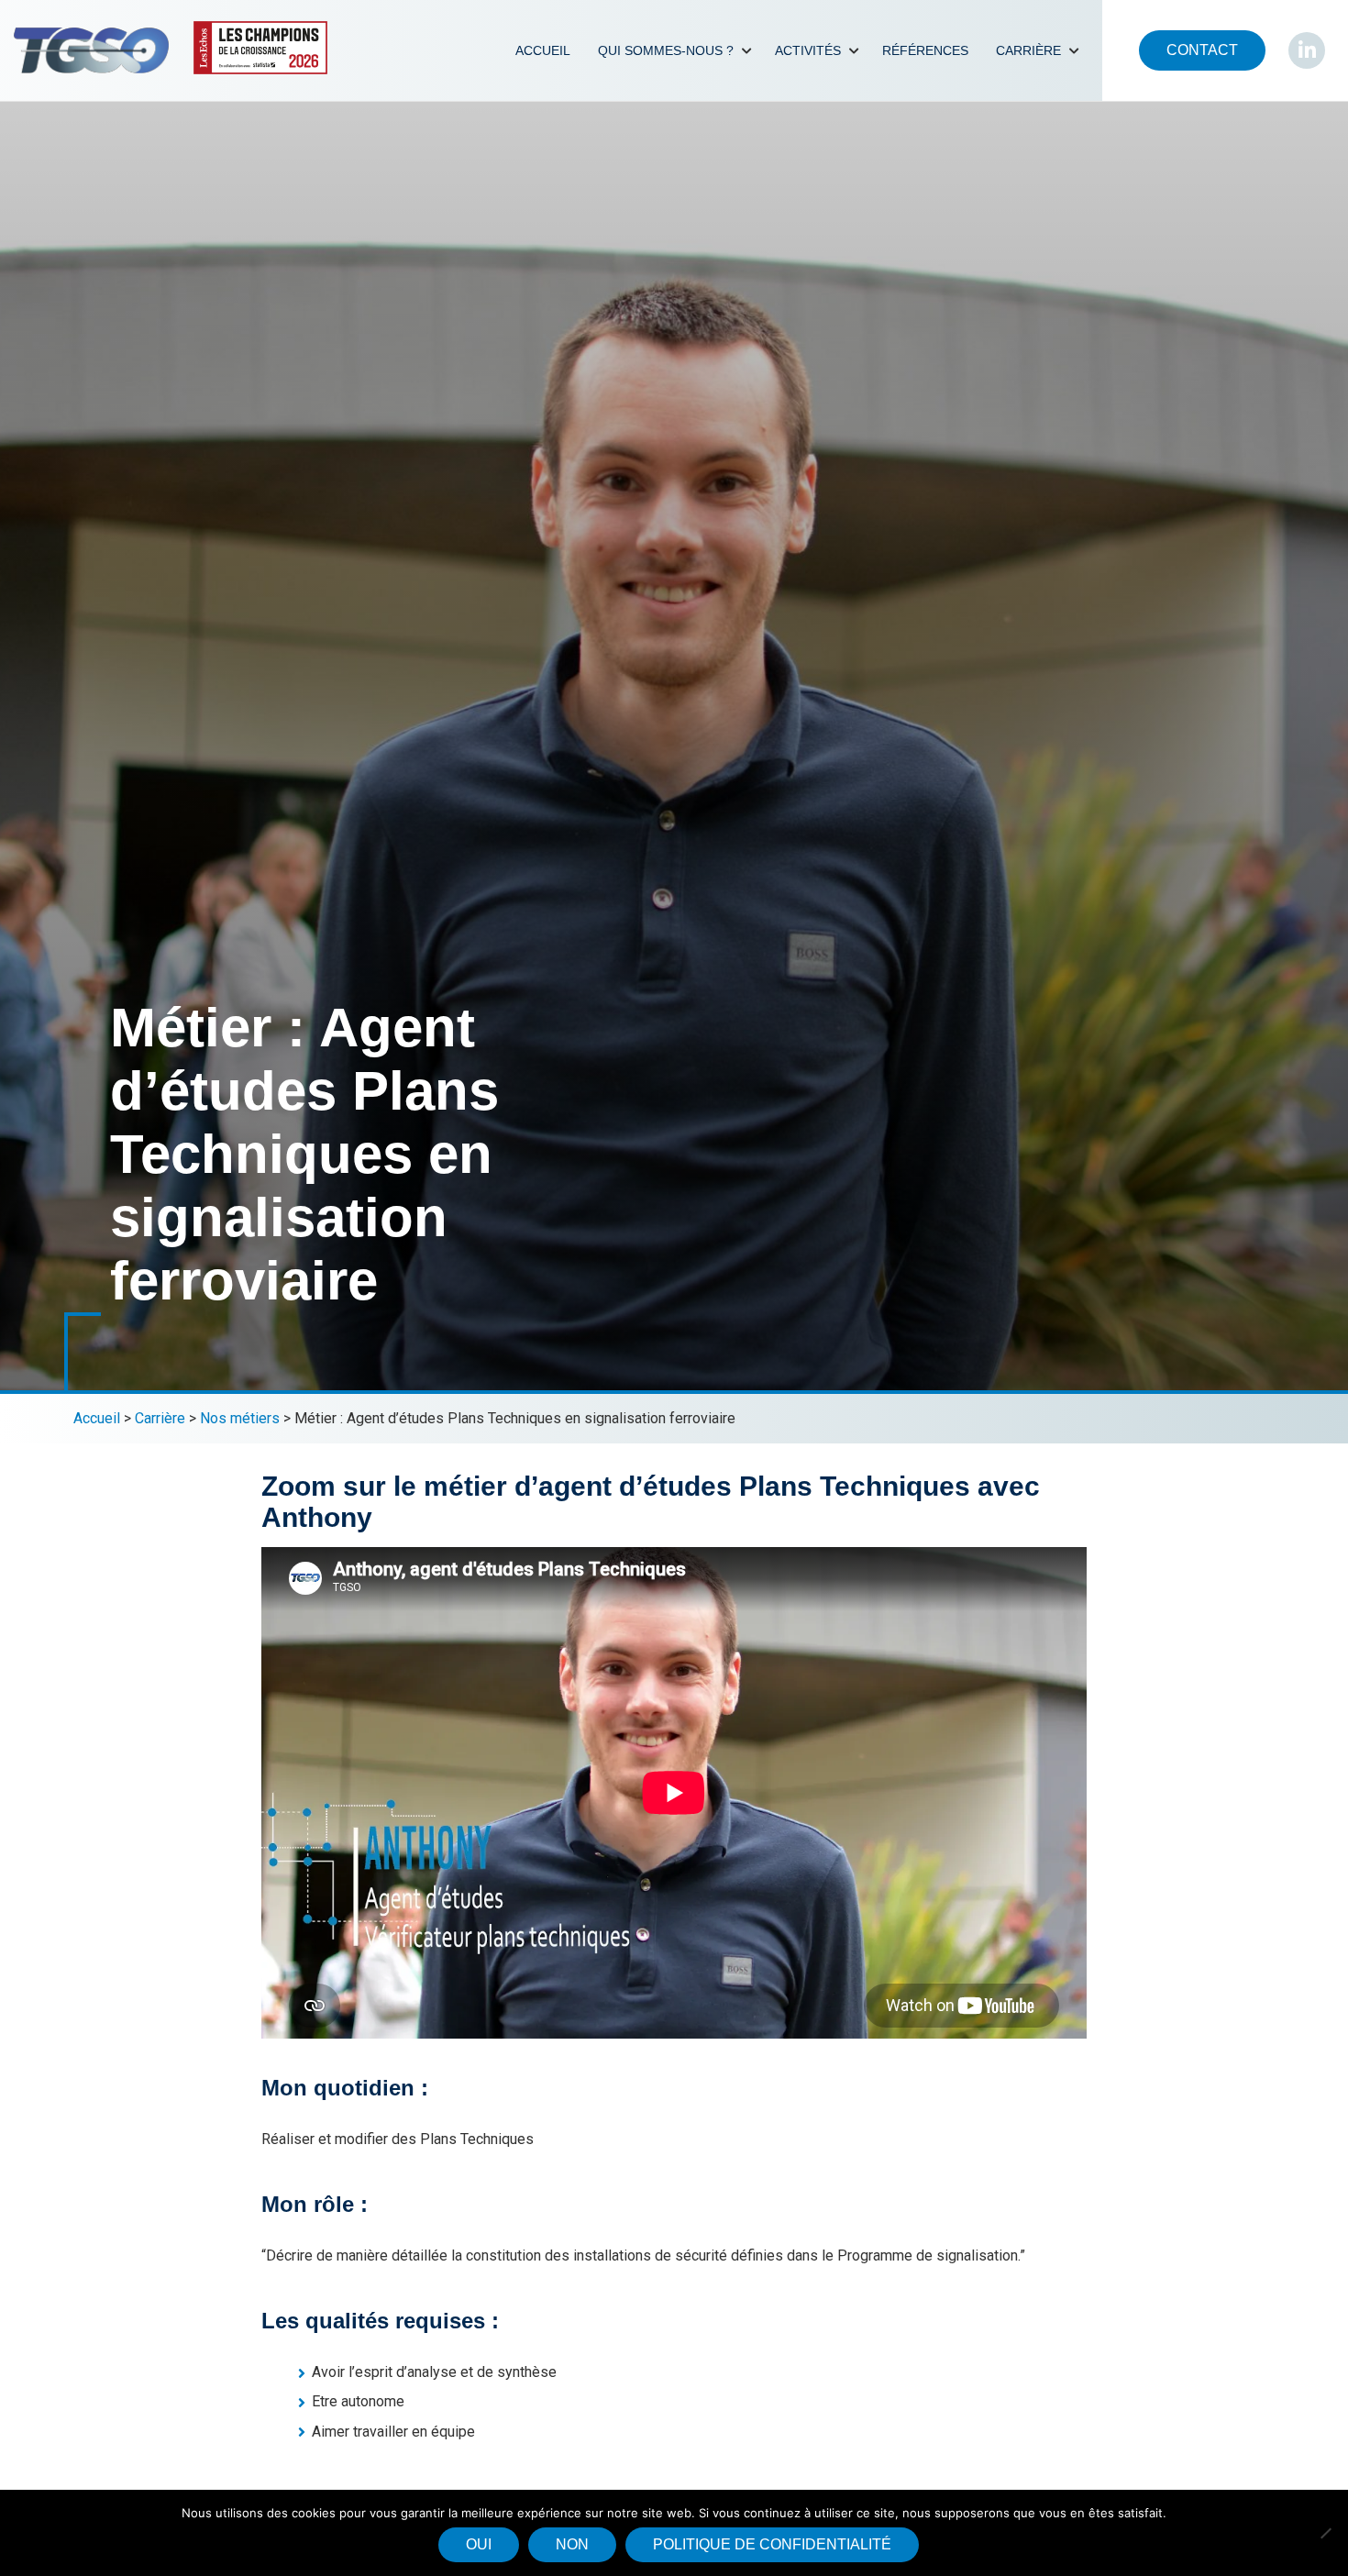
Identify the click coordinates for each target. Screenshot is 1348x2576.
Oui (479, 2544)
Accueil (543, 50)
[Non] (1325, 2533)
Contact (1202, 50)
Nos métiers (240, 1418)
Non (572, 2544)
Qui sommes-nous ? (666, 50)
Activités (808, 50)
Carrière (1028, 50)
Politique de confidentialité (772, 2544)
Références (925, 50)
